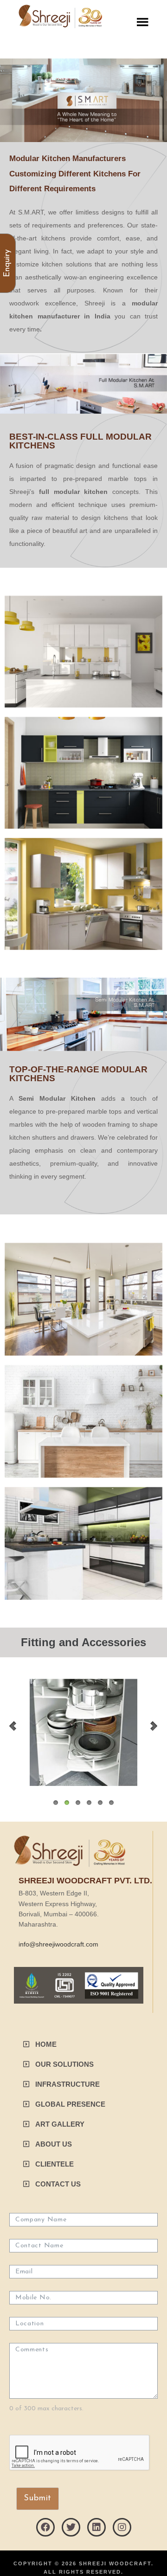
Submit (38, 2498)
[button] (40, 2044)
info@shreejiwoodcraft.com (58, 1944)
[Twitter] (71, 2527)
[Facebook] (45, 2527)
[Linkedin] (96, 2527)
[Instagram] (122, 2527)
